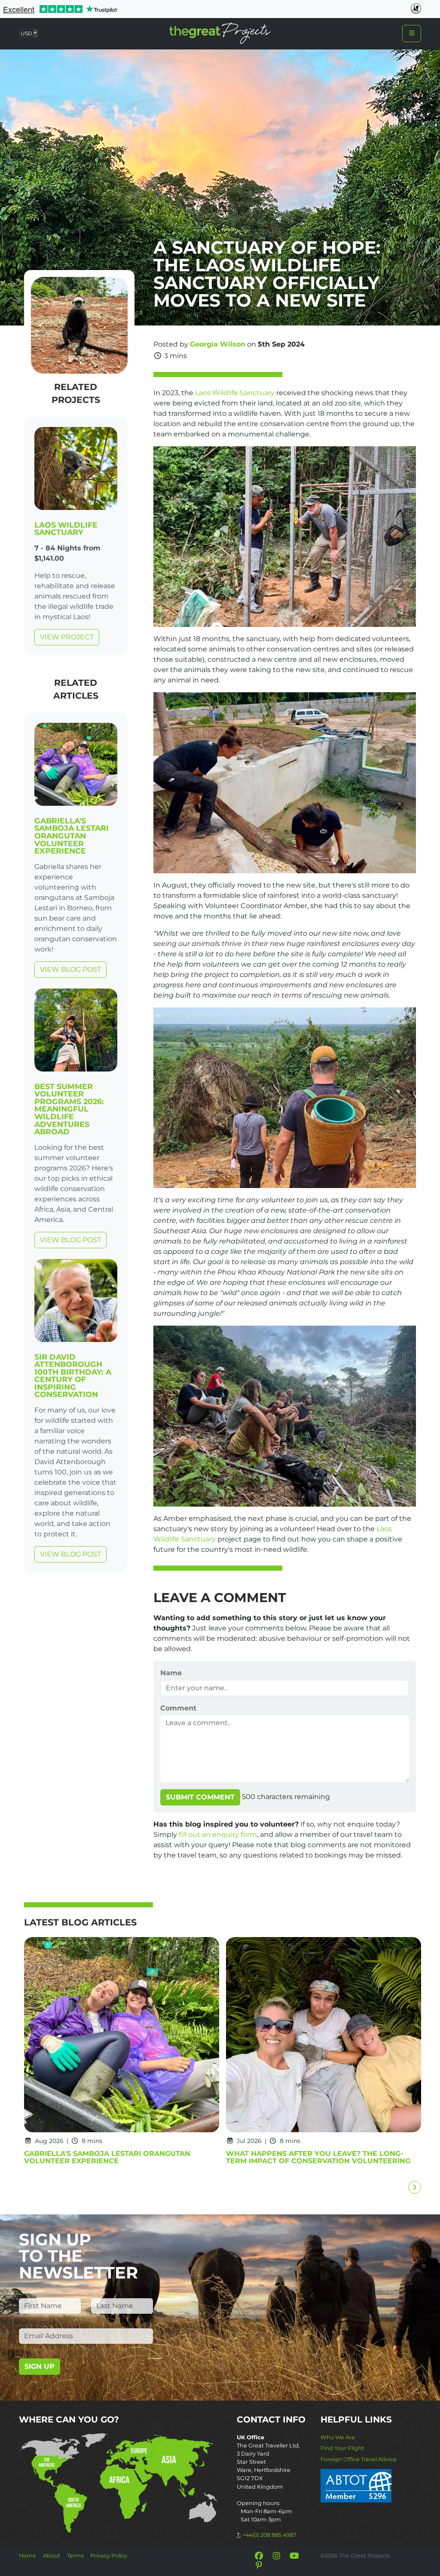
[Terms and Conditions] (356, 2485)
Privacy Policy (109, 2556)
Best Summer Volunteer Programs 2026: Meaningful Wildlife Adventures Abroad (69, 1109)
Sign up (40, 2366)
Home (27, 2556)
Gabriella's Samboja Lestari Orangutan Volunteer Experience (72, 836)
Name (171, 1673)
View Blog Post (70, 969)
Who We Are (338, 2437)
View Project (67, 637)
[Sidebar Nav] (412, 34)
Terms (75, 2556)
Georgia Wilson (218, 344)
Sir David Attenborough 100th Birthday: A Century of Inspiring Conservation (73, 1376)
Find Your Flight (342, 2448)
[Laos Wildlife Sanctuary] (76, 470)
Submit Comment (200, 1797)
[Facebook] (259, 2556)
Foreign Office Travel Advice (359, 2459)
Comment (178, 1708)
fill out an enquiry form (218, 1835)
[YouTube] (294, 2556)
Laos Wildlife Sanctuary (66, 529)
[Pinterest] (259, 2565)
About (52, 2556)
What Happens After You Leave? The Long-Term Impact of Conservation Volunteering (318, 2157)
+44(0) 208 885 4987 (269, 2535)
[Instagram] (276, 2556)
